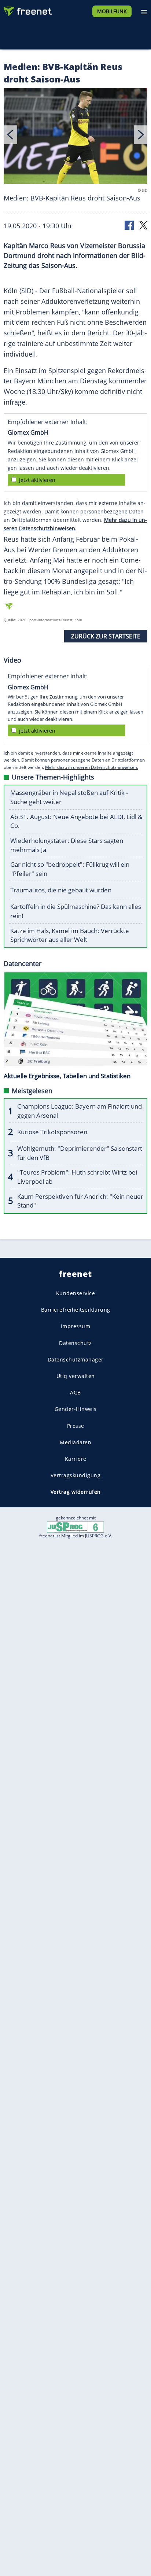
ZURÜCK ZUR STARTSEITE (106, 636)
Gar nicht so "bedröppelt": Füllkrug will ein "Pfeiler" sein (70, 869)
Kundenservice (76, 1293)
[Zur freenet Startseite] (27, 10)
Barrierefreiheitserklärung (76, 1310)
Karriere (76, 1459)
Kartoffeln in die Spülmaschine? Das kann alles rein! (76, 911)
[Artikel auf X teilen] (143, 225)
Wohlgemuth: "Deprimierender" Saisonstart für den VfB (80, 1153)
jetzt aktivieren (37, 480)
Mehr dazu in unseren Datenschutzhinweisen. (92, 767)
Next (140, 135)
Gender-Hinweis (76, 1409)
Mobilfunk (112, 11)
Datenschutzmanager (76, 1359)
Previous (11, 135)
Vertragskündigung (76, 1475)
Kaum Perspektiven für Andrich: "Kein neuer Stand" (80, 1201)
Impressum (76, 1326)
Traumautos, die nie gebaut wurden (61, 890)
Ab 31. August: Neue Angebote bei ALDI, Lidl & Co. (76, 821)
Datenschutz (75, 1343)
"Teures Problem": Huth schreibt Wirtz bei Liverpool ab (77, 1177)
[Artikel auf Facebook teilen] (130, 225)
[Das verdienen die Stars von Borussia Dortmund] (75, 137)
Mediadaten (75, 1442)
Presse (76, 1426)
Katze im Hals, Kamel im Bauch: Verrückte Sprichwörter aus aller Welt (70, 935)
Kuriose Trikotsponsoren (52, 1132)
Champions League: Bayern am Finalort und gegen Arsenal (80, 1111)
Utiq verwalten (76, 1376)
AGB (75, 1392)
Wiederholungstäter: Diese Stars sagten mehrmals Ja (67, 845)
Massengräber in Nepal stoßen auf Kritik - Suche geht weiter (69, 797)
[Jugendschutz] (75, 1527)
